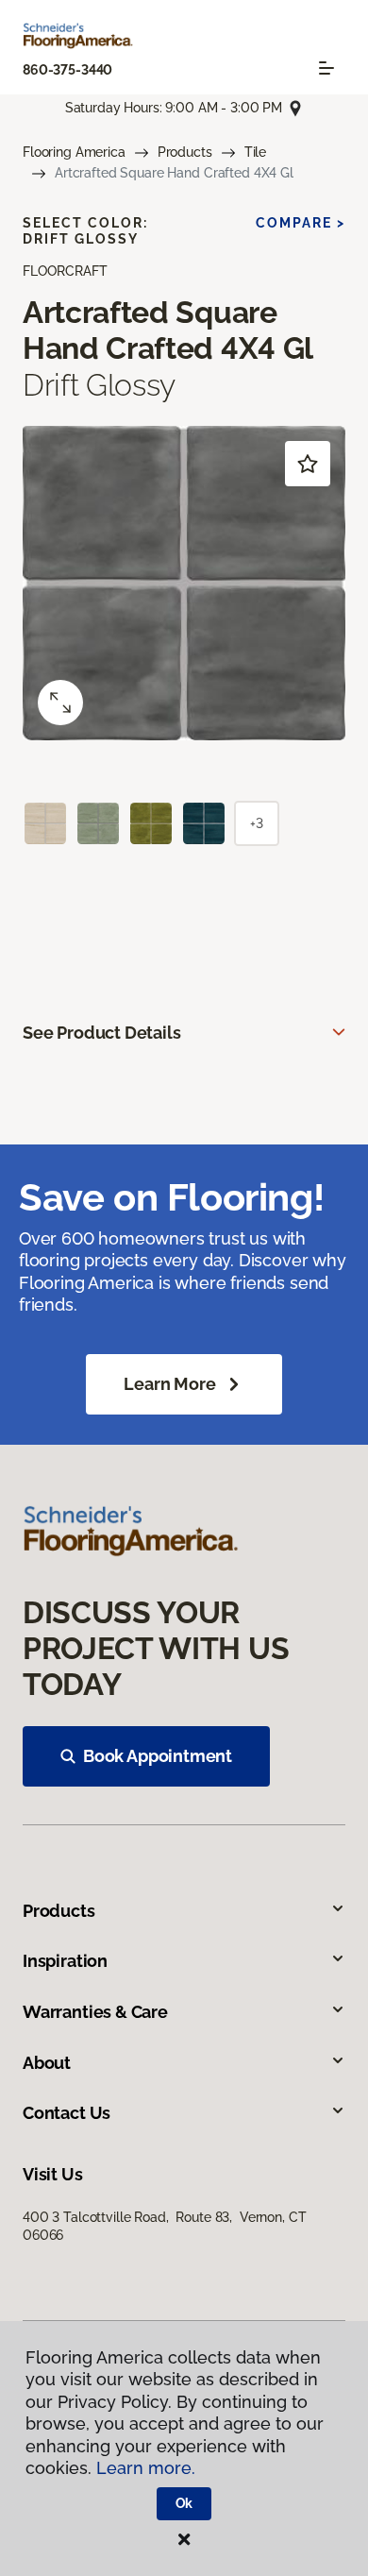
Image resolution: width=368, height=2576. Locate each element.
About (47, 2063)
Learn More (169, 1384)
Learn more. (146, 2468)
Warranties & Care (95, 2012)
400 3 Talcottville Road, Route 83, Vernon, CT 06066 (164, 2226)
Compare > (301, 223)
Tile (255, 152)
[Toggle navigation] (326, 68)
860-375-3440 (67, 70)
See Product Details (102, 1033)
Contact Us (67, 2113)
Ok (184, 2503)
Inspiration (65, 1961)
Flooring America (74, 152)
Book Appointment (158, 1756)
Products (185, 152)
